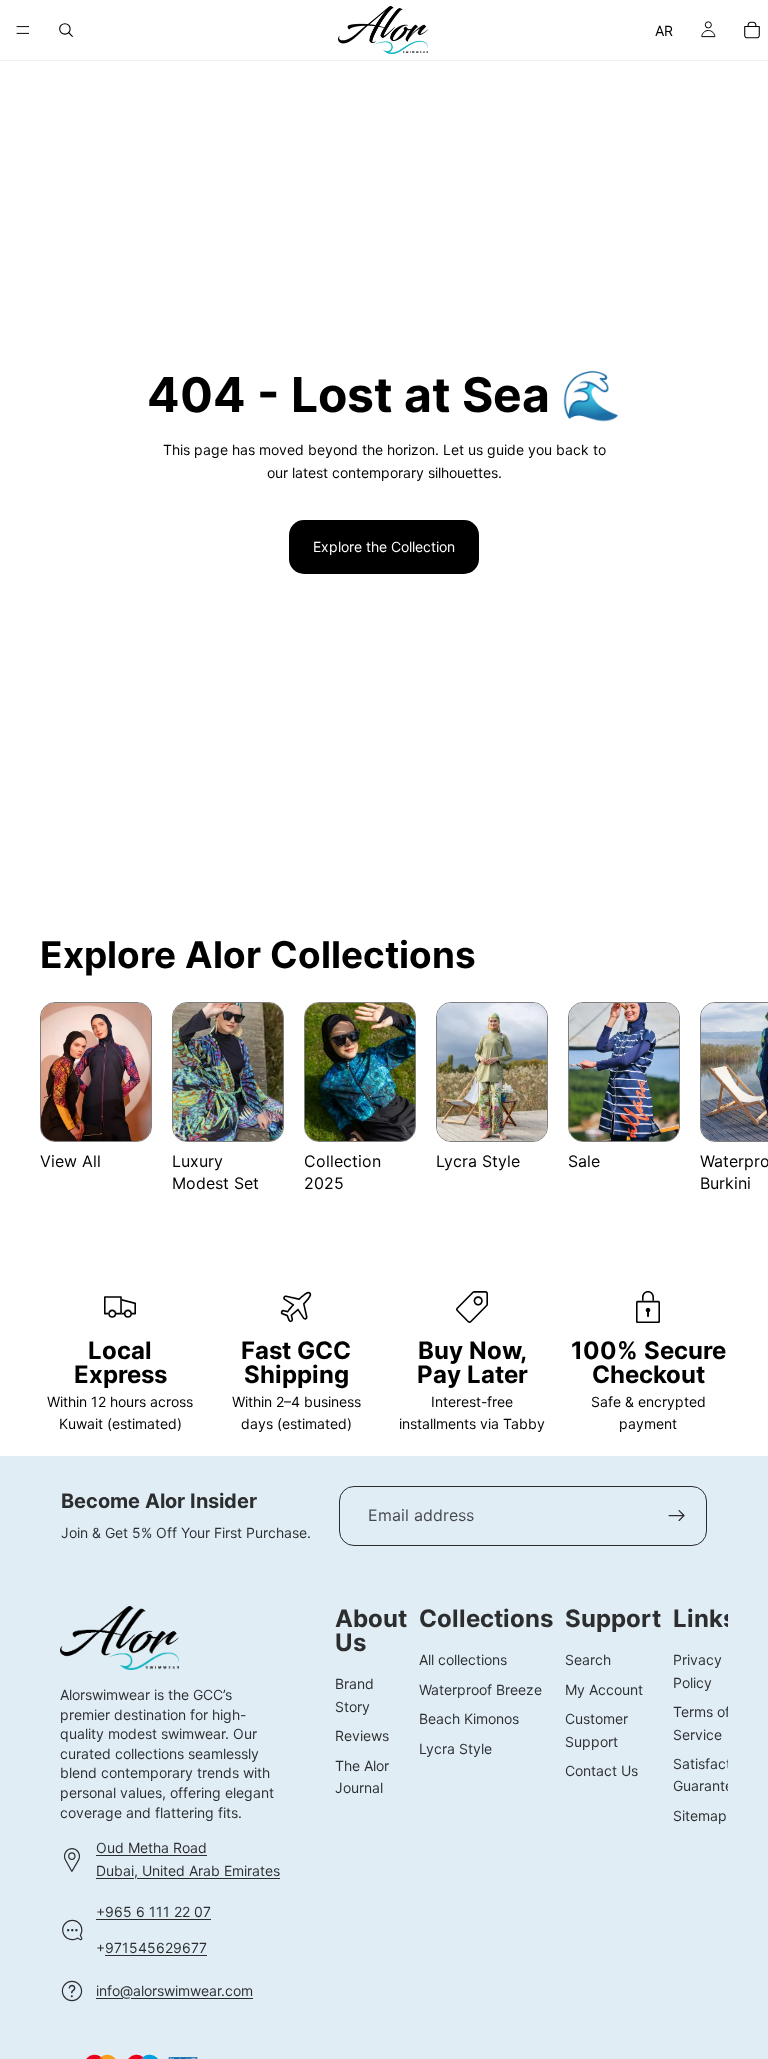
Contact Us (601, 1770)
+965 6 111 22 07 (153, 1911)
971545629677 (156, 1948)
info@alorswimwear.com (174, 1990)
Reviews (362, 1736)
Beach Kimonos (469, 1719)
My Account (604, 1689)
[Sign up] (677, 1516)
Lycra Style (455, 1748)
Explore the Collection (384, 546)
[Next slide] (704, 1110)
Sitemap (700, 1815)
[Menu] (23, 30)
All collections (463, 1660)
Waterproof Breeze (480, 1689)
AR (664, 30)
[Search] (66, 30)
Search (588, 1660)
